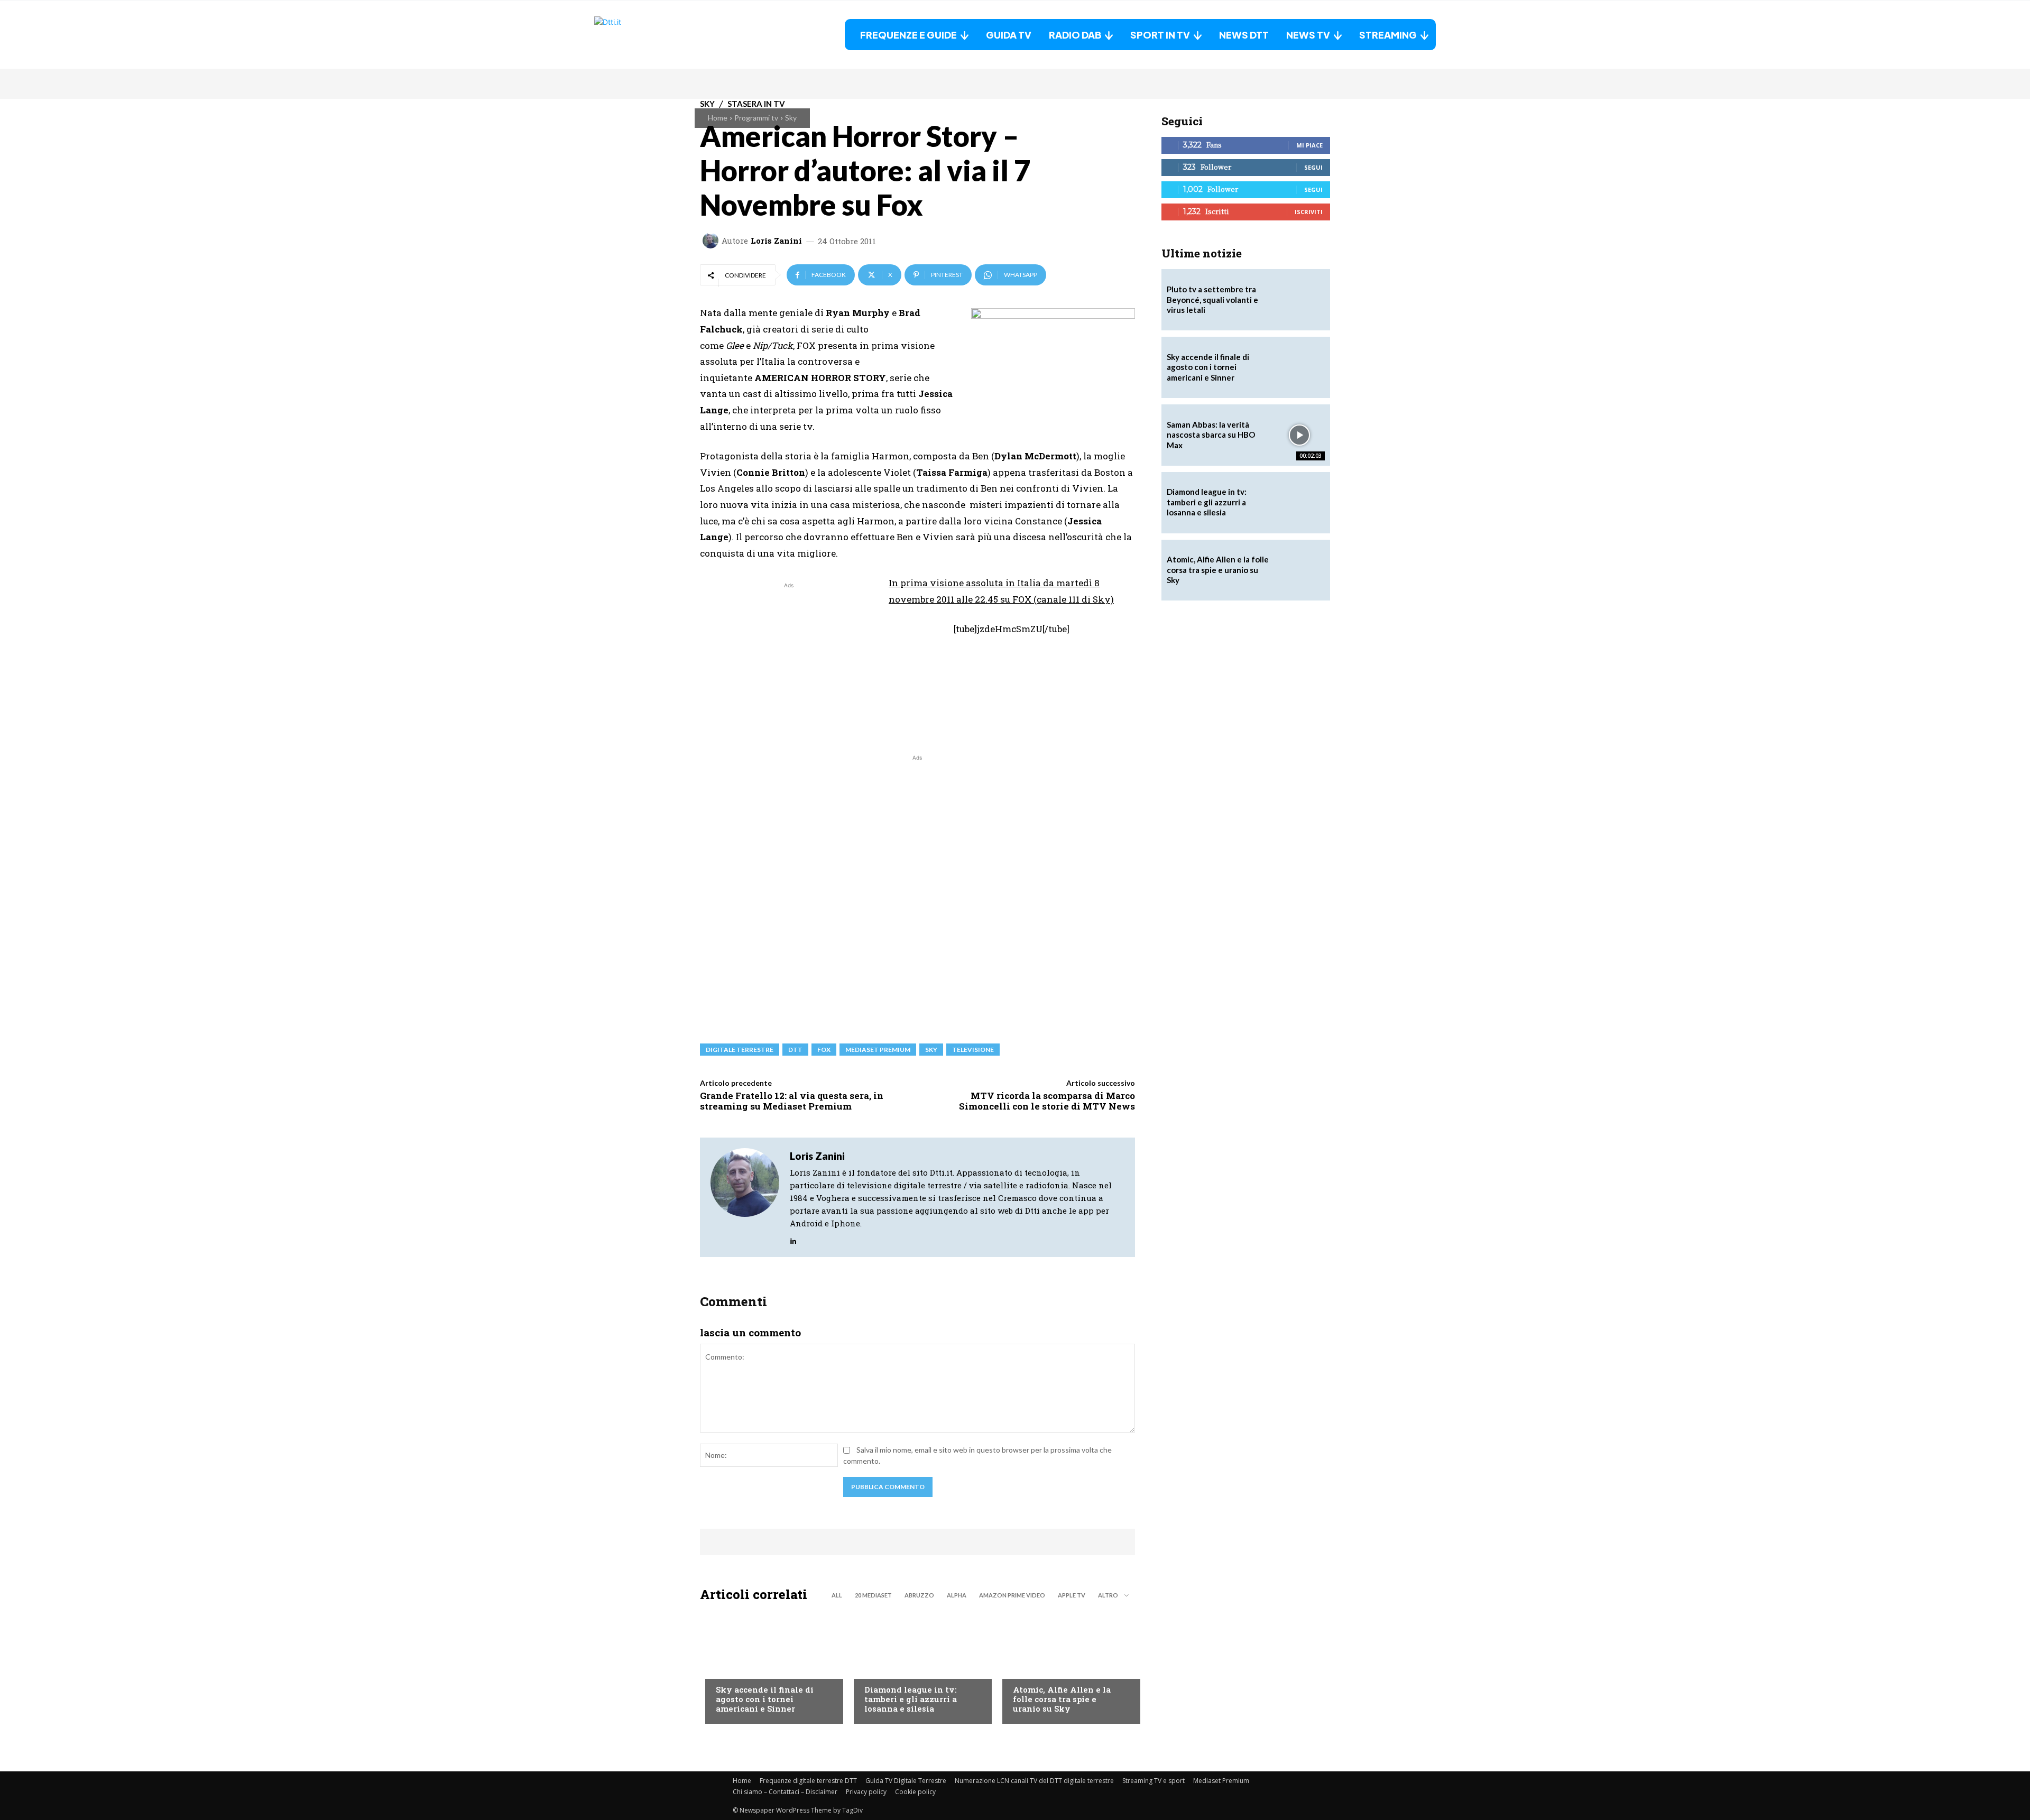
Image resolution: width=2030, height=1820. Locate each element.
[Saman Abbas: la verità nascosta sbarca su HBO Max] (1299, 435)
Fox (824, 1050)
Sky (791, 118)
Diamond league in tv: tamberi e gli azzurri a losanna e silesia (911, 1699)
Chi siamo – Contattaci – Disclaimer (785, 1792)
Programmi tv (756, 118)
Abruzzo (919, 1595)
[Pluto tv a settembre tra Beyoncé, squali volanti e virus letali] (1299, 300)
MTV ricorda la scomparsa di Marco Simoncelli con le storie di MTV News (1047, 1101)
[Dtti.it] (660, 35)
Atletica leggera (896, 1668)
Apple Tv (1072, 1595)
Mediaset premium (878, 1050)
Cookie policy (915, 1792)
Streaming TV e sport (1154, 1781)
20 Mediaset (873, 1595)
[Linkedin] (793, 1239)
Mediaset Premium (1221, 1781)
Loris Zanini (776, 241)
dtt (795, 1050)
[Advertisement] (789, 665)
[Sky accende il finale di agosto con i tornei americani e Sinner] (769, 1666)
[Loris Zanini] (712, 241)
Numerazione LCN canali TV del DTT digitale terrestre (1034, 1781)
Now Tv (730, 1668)
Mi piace (1309, 145)
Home (718, 118)
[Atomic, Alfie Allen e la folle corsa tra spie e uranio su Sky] (1066, 1666)
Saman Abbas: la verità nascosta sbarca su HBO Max (1211, 435)
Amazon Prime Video (1012, 1595)
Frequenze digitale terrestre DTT (808, 1781)
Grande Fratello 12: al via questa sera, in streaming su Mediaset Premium (792, 1101)
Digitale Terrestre (740, 1050)
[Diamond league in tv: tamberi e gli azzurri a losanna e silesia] (1299, 503)
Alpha (957, 1595)
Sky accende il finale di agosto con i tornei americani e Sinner (765, 1699)
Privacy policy (866, 1792)
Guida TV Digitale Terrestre (906, 1781)
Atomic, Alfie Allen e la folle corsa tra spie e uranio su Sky (1062, 1699)
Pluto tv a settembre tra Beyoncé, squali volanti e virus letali (1212, 299)
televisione (973, 1050)
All (837, 1595)
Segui (1313, 167)
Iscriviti (1309, 212)
